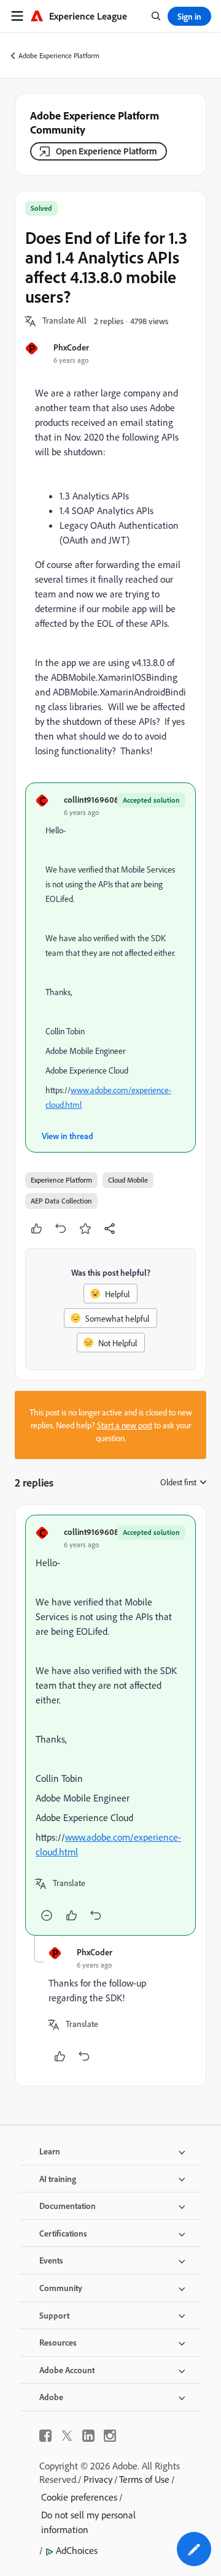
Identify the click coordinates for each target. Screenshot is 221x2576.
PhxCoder (71, 347)
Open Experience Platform (107, 151)
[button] (64, 321)
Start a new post (125, 1425)
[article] (110, 1725)
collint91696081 (93, 799)
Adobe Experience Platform (59, 55)
